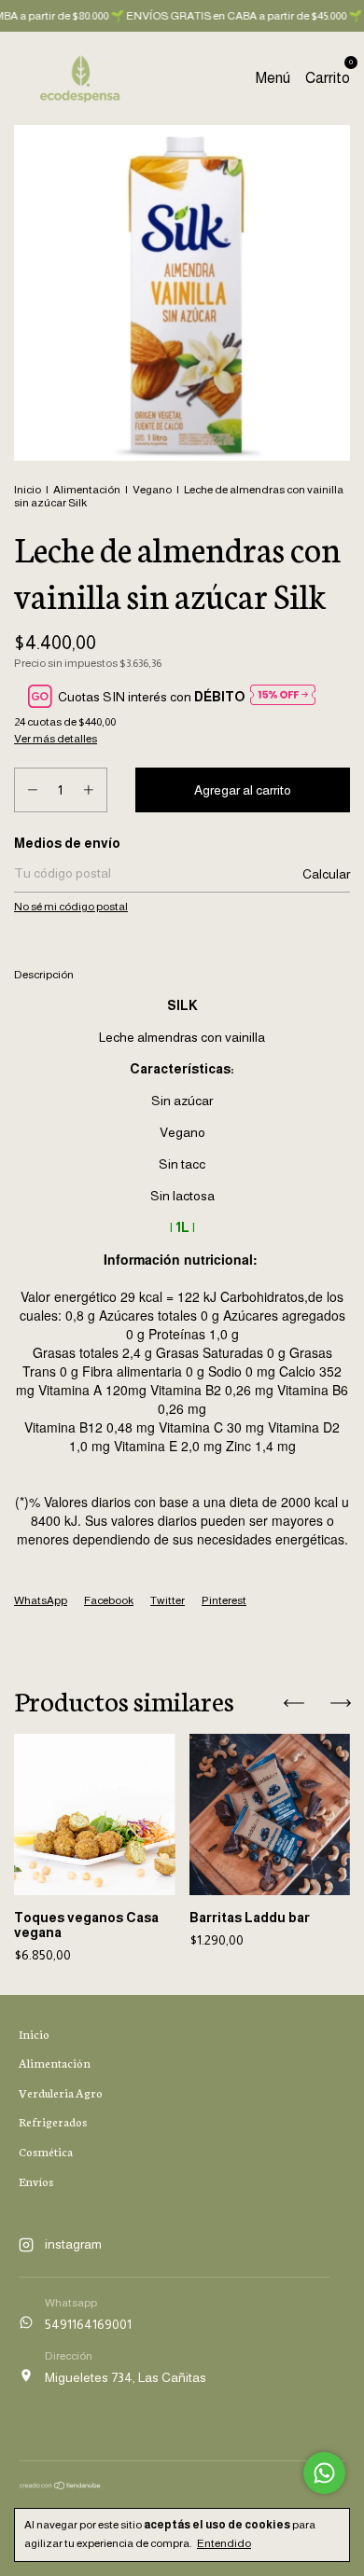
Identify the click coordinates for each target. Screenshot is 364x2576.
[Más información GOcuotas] (283, 696)
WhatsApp (41, 1600)
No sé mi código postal (71, 907)
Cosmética (46, 2151)
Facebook (109, 1600)
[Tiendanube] (61, 2486)
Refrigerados (53, 2121)
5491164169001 (88, 2324)
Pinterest (224, 1600)
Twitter (168, 1600)
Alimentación (87, 490)
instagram (73, 2244)
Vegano (152, 490)
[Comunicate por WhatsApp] (324, 2473)
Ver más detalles (56, 739)
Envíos (36, 2181)
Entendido (224, 2543)
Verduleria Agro (61, 2092)
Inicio (28, 490)
